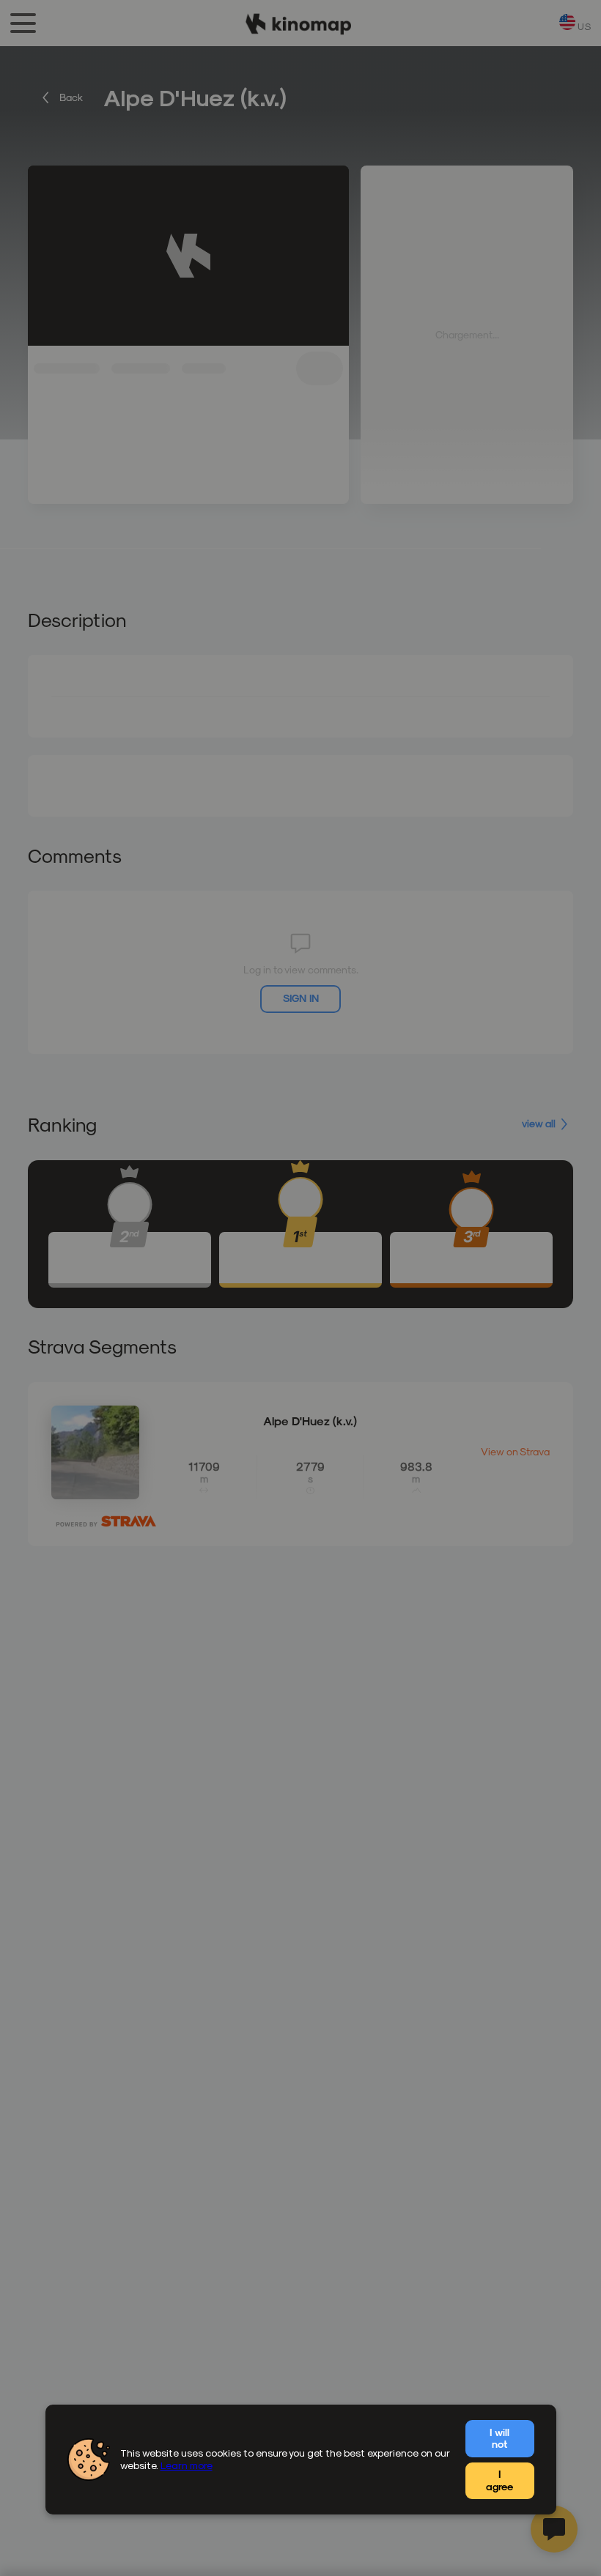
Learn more (187, 2465)
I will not (499, 2438)
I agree (499, 2480)
